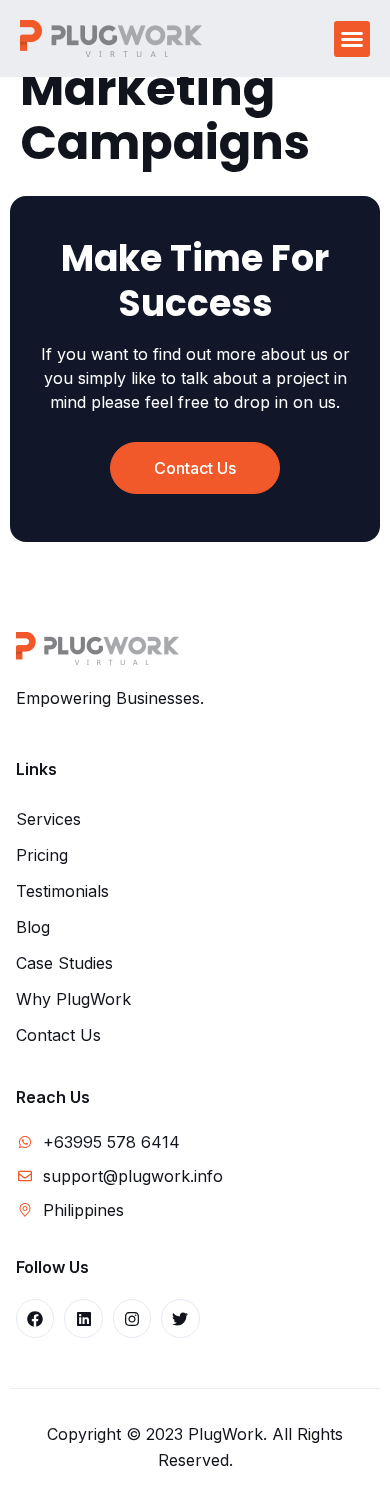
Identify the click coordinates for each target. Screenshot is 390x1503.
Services (48, 819)
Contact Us (58, 1035)
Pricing (42, 855)
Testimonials (62, 891)
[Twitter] (180, 1318)
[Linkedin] (83, 1318)
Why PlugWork (73, 999)
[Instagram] (132, 1318)
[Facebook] (35, 1318)
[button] (352, 39)
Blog (33, 927)
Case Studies (64, 963)
